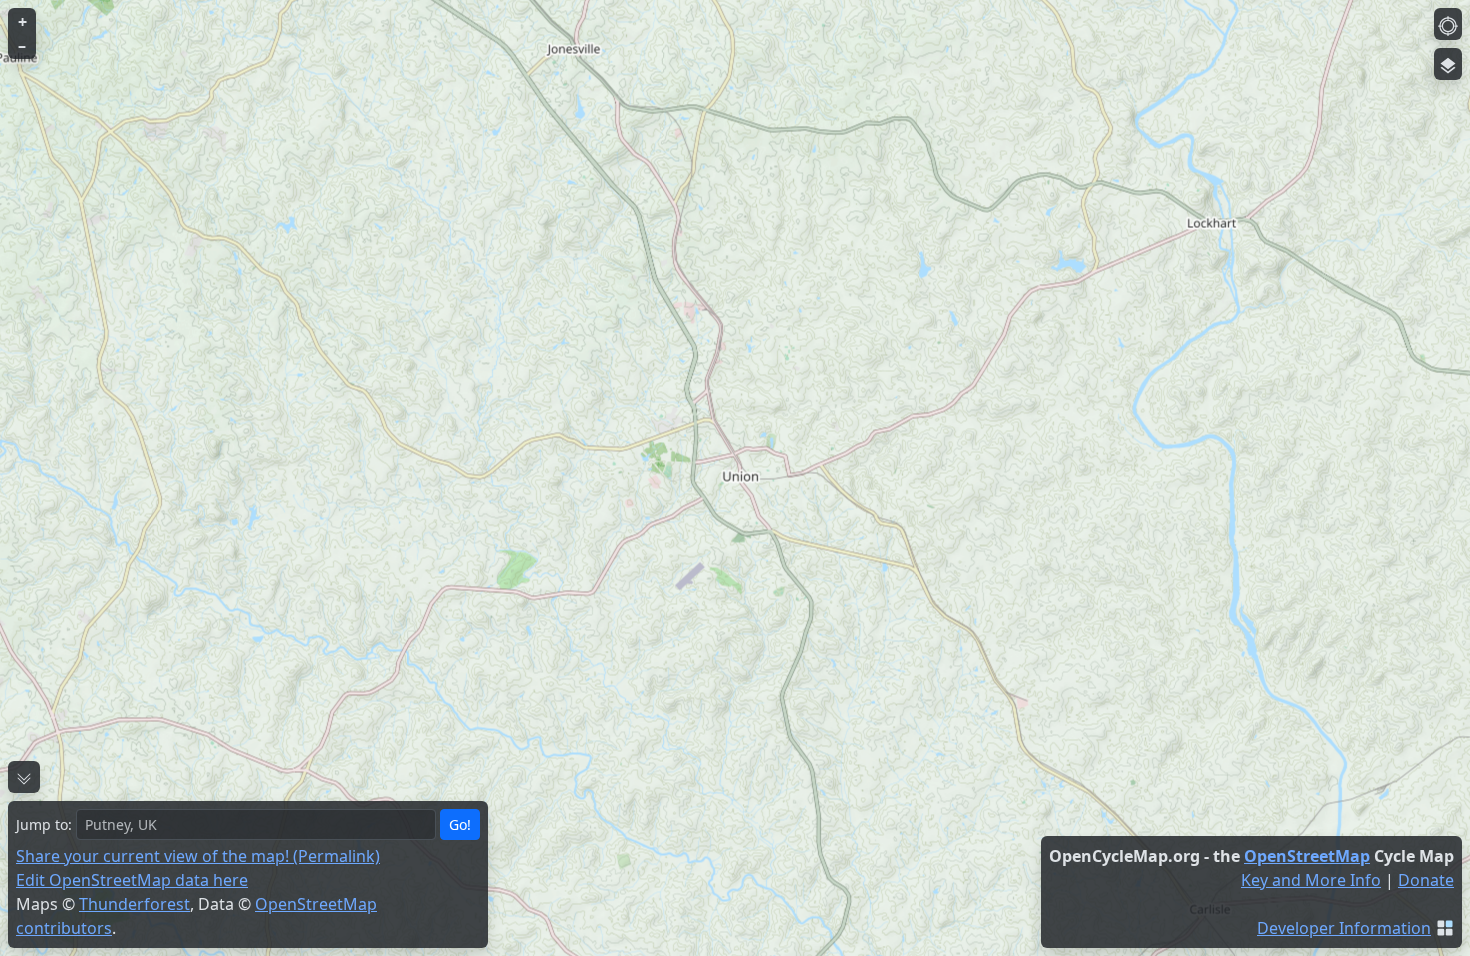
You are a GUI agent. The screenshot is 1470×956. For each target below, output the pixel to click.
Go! (460, 824)
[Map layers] (1448, 64)
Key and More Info (1311, 880)
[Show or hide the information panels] (24, 777)
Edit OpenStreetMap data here (132, 880)
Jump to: (44, 824)
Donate (1426, 880)
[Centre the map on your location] (1448, 24)
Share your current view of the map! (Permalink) (198, 856)
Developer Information (1344, 928)
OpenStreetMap (1307, 856)
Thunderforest (134, 904)
